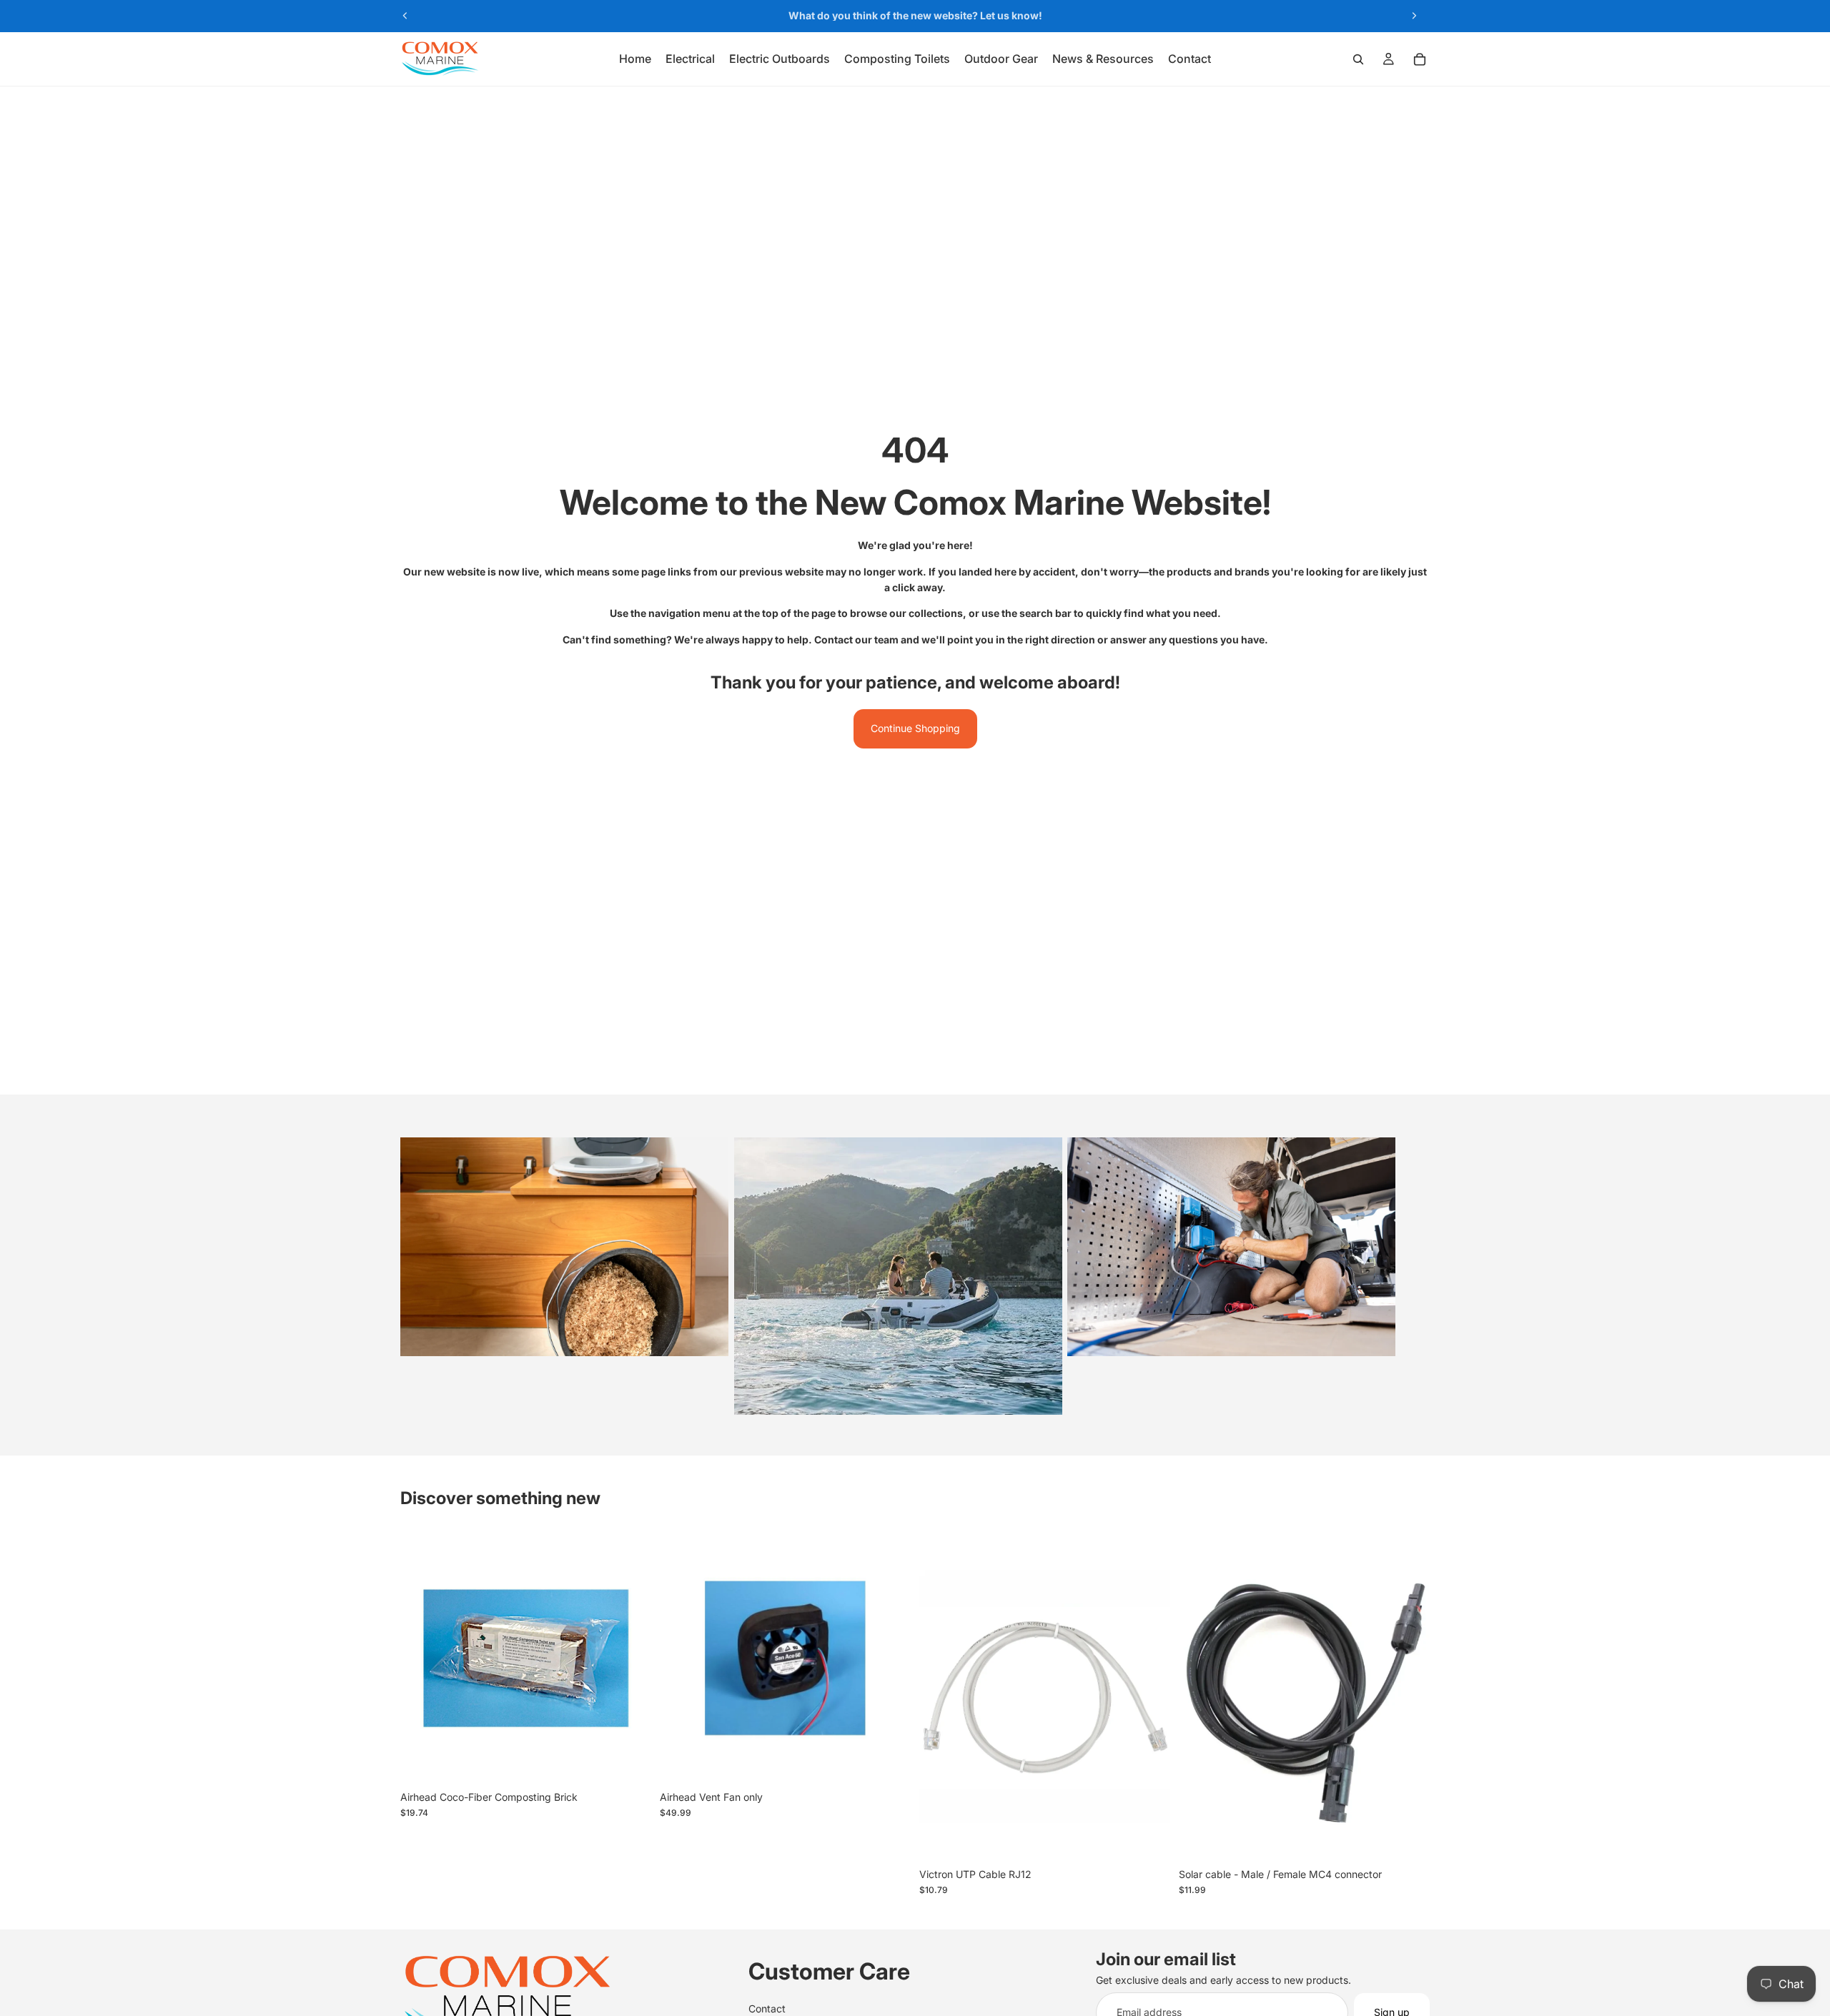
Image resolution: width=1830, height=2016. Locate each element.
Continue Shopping (915, 728)
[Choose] (1148, 1839)
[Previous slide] (405, 16)
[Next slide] (1414, 16)
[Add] (629, 1761)
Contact (767, 2008)
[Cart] (1420, 59)
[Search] (1358, 59)
